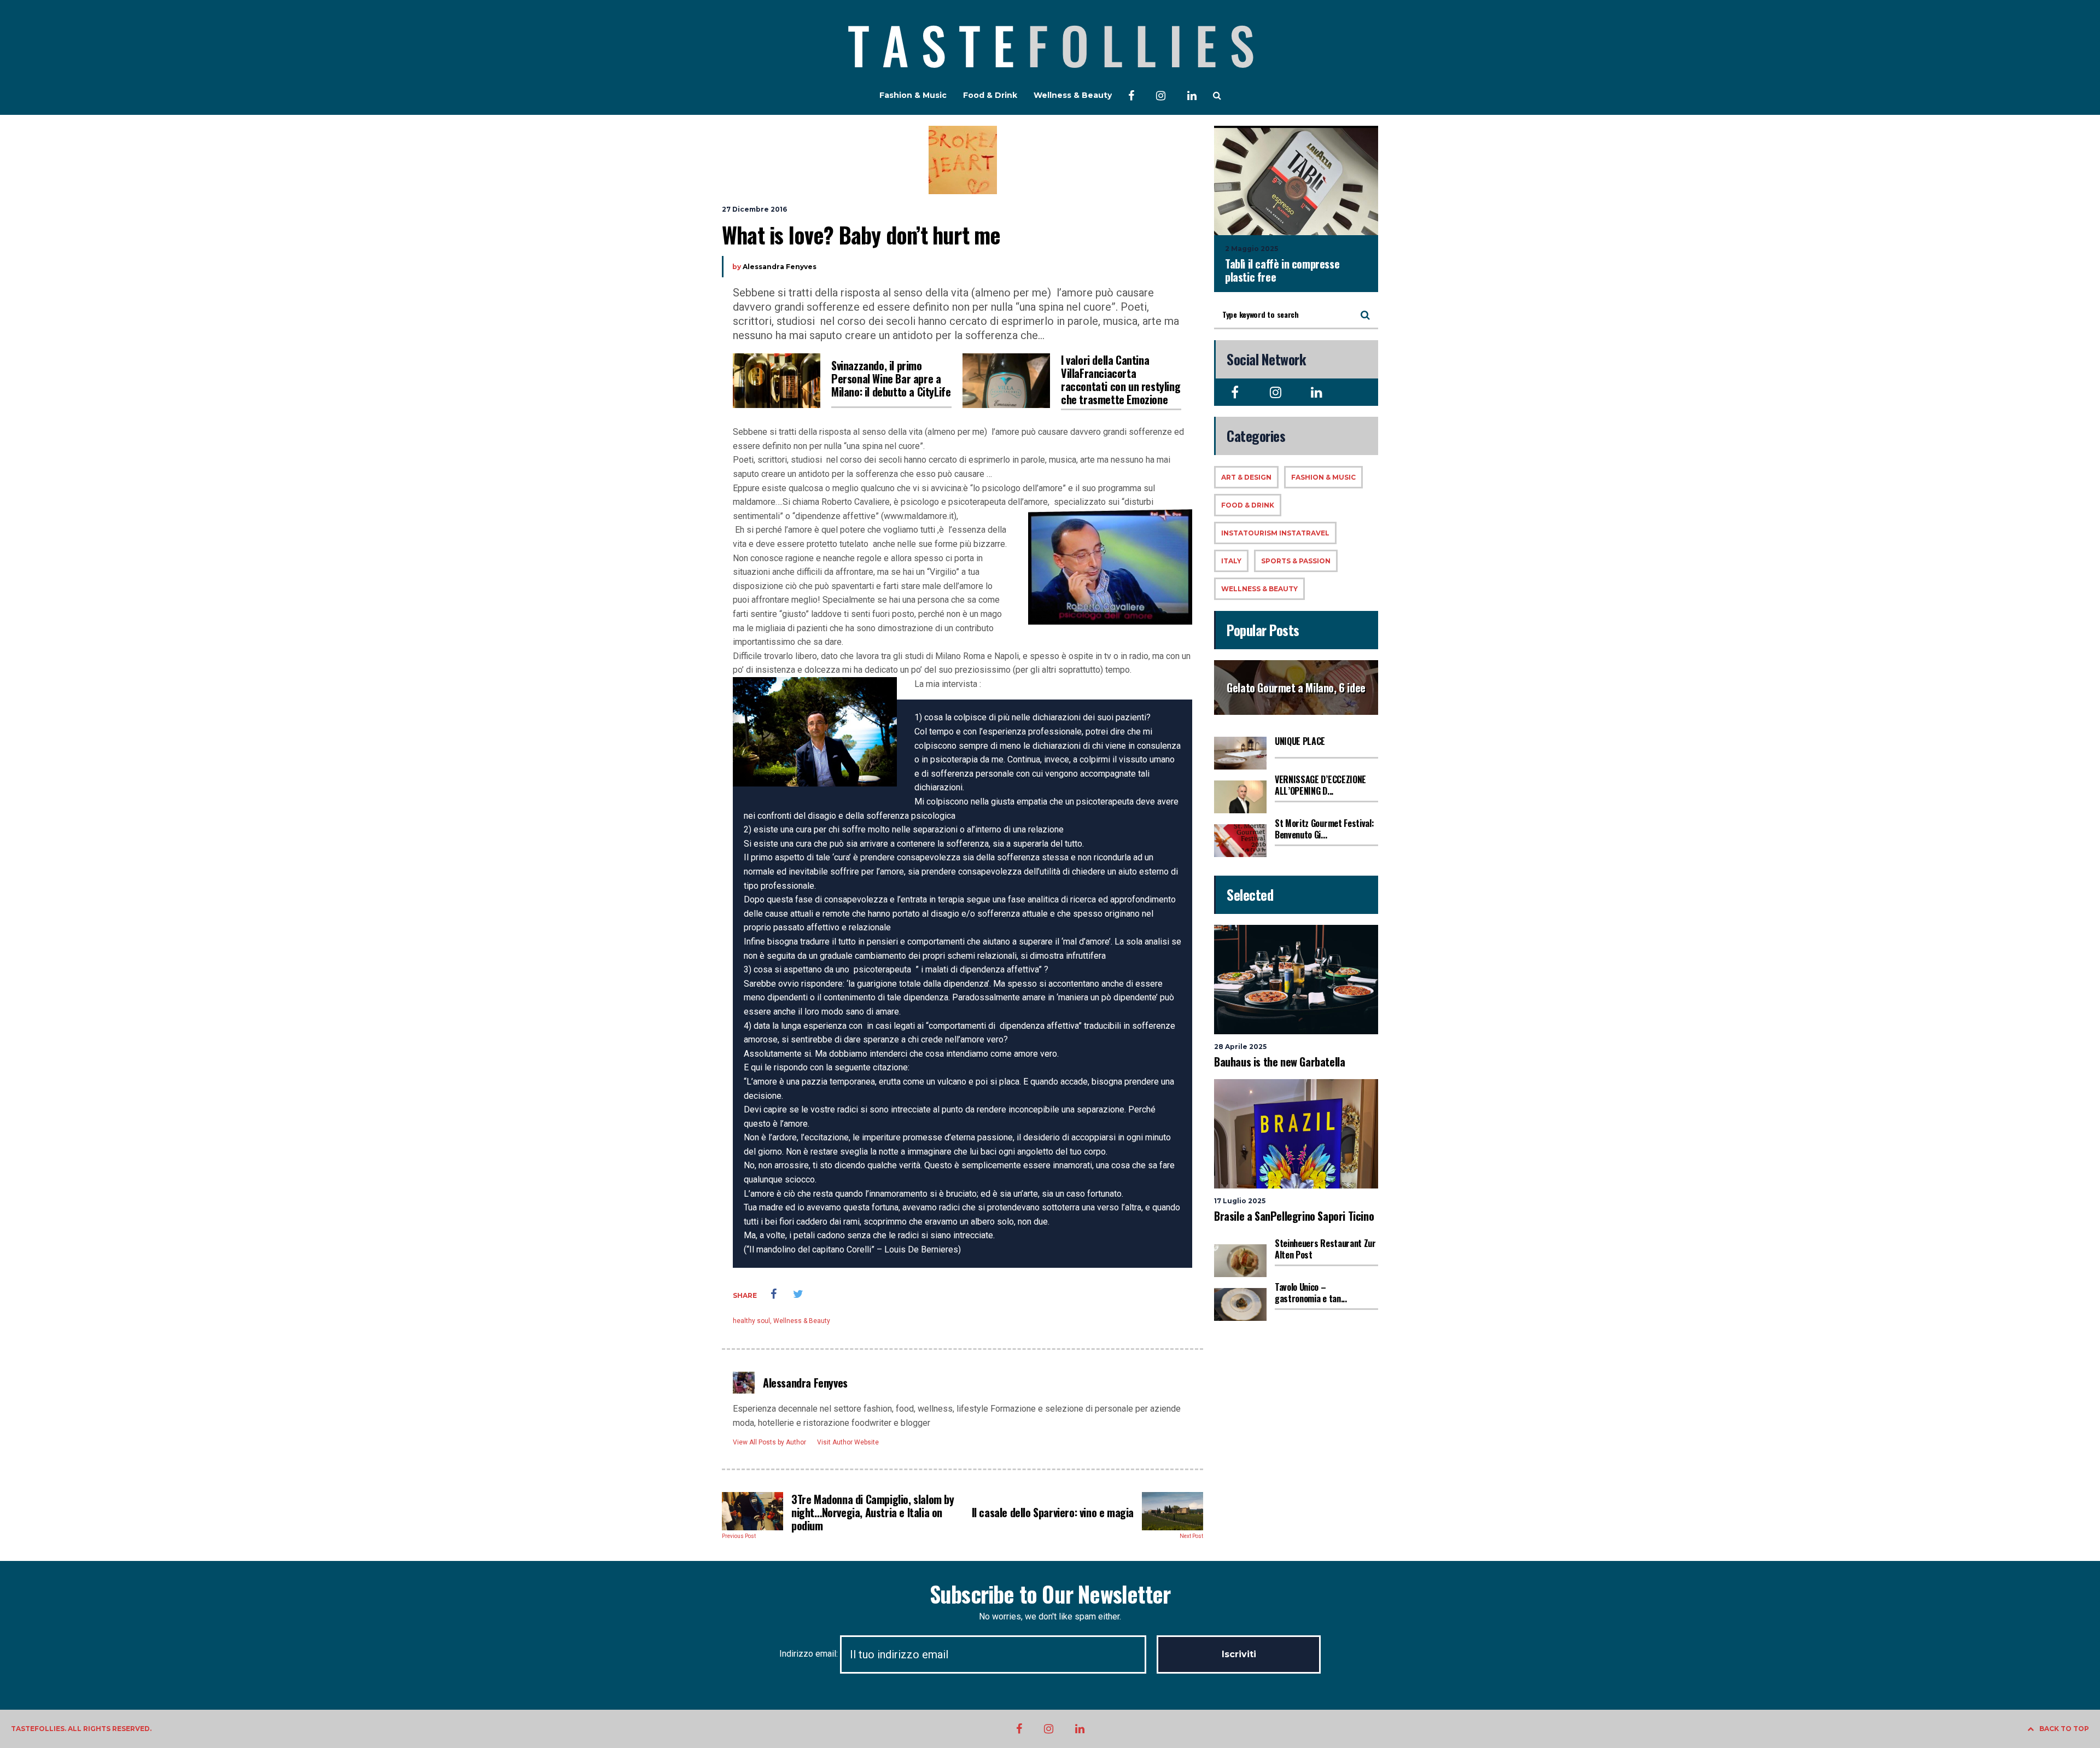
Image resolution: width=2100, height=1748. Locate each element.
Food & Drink (990, 95)
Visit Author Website (848, 1442)
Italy (1231, 561)
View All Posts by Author (769, 1442)
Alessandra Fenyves (780, 267)
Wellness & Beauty (1073, 95)
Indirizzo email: (810, 1654)
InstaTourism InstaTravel (1275, 533)
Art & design (1246, 477)
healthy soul (751, 1321)
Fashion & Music (913, 95)
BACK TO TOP (2064, 1729)
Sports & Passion (1296, 561)
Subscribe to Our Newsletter (1050, 1594)
